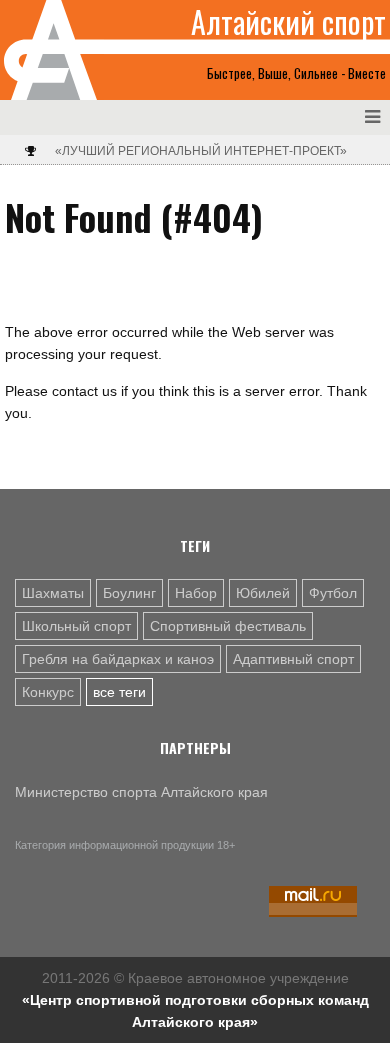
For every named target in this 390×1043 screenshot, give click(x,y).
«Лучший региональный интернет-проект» (201, 151)
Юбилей (263, 593)
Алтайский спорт (288, 22)
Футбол (333, 593)
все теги (119, 692)
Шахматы (53, 593)
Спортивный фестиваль (228, 626)
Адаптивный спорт (293, 659)
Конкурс (48, 692)
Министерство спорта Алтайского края (141, 792)
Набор (196, 593)
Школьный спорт (76, 626)
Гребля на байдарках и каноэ (118, 659)
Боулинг (129, 593)
